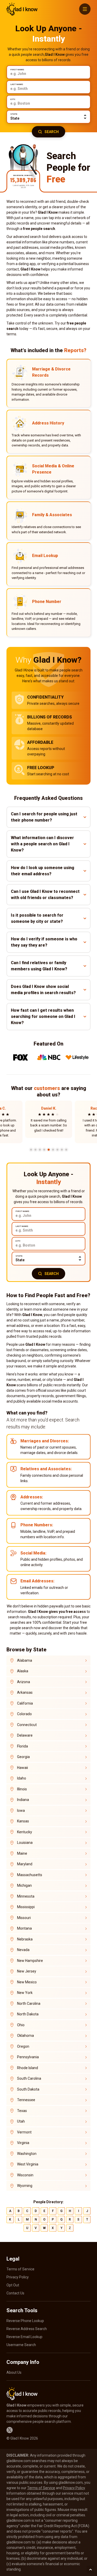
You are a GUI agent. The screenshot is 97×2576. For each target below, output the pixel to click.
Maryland (25, 1864)
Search (52, 132)
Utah (21, 2121)
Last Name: (17, 84)
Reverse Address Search (27, 2329)
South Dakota (28, 2089)
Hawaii (23, 1768)
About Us (14, 2372)
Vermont (24, 2132)
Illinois (22, 1789)
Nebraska (25, 1939)
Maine (22, 1853)
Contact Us (15, 2293)
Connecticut (27, 1725)
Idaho (22, 1778)
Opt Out (13, 2285)
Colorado (24, 1714)
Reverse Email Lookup (24, 2337)
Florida (23, 1746)
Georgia (23, 1757)
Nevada (23, 1950)
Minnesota (26, 1896)
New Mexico (27, 1982)
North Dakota (28, 2014)
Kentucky (25, 1832)
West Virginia (28, 2164)
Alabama (25, 1660)
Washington (27, 2154)
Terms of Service (20, 2269)
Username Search (21, 2345)
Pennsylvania (28, 2057)
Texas (22, 2111)
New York (25, 1993)
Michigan (24, 1885)
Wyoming (25, 2186)
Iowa (21, 1811)
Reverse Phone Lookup (25, 2321)
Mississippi (26, 1907)
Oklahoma (25, 2036)
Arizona (24, 1682)
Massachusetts (30, 1875)
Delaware (25, 1735)
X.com (10, 2430)
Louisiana (25, 1843)
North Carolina (29, 2003)
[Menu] (85, 9)
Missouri (24, 1918)
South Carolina (29, 2078)
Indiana (23, 1800)
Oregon (23, 2046)
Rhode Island (28, 2068)
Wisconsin (25, 2175)
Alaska (23, 1671)
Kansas (23, 1821)
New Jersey (27, 1971)
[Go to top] (91, 2570)
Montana (24, 1928)
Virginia (23, 2143)
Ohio (21, 2025)
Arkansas (25, 1692)
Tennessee (26, 2100)
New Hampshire (30, 1961)
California (25, 1703)
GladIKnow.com (22, 9)
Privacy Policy (18, 2277)
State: (14, 114)
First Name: (17, 70)
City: (13, 99)
